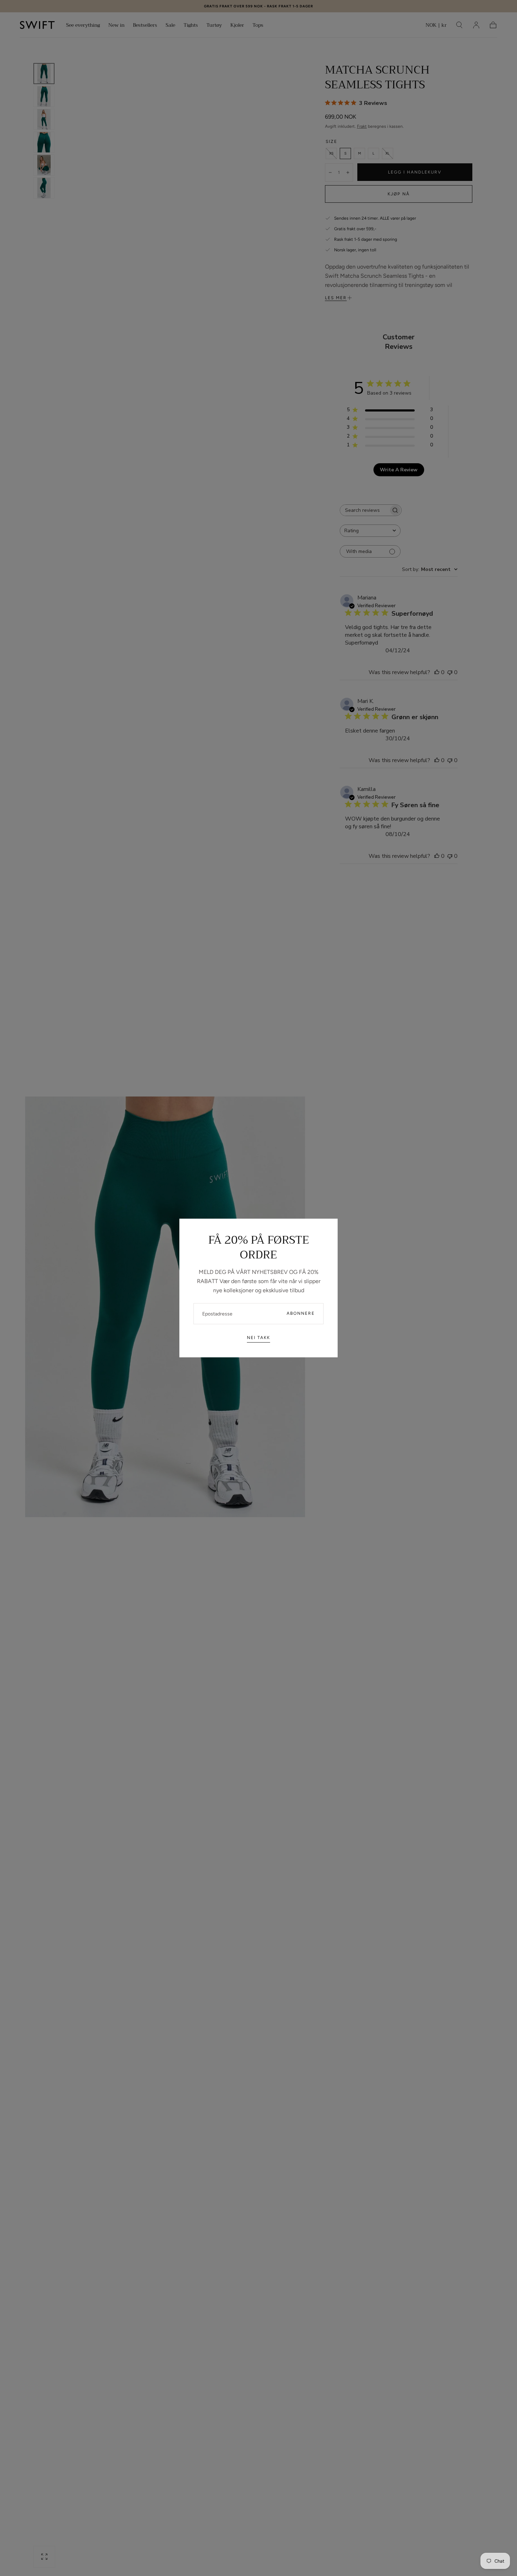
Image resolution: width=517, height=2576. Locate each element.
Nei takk (258, 1338)
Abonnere (301, 1313)
